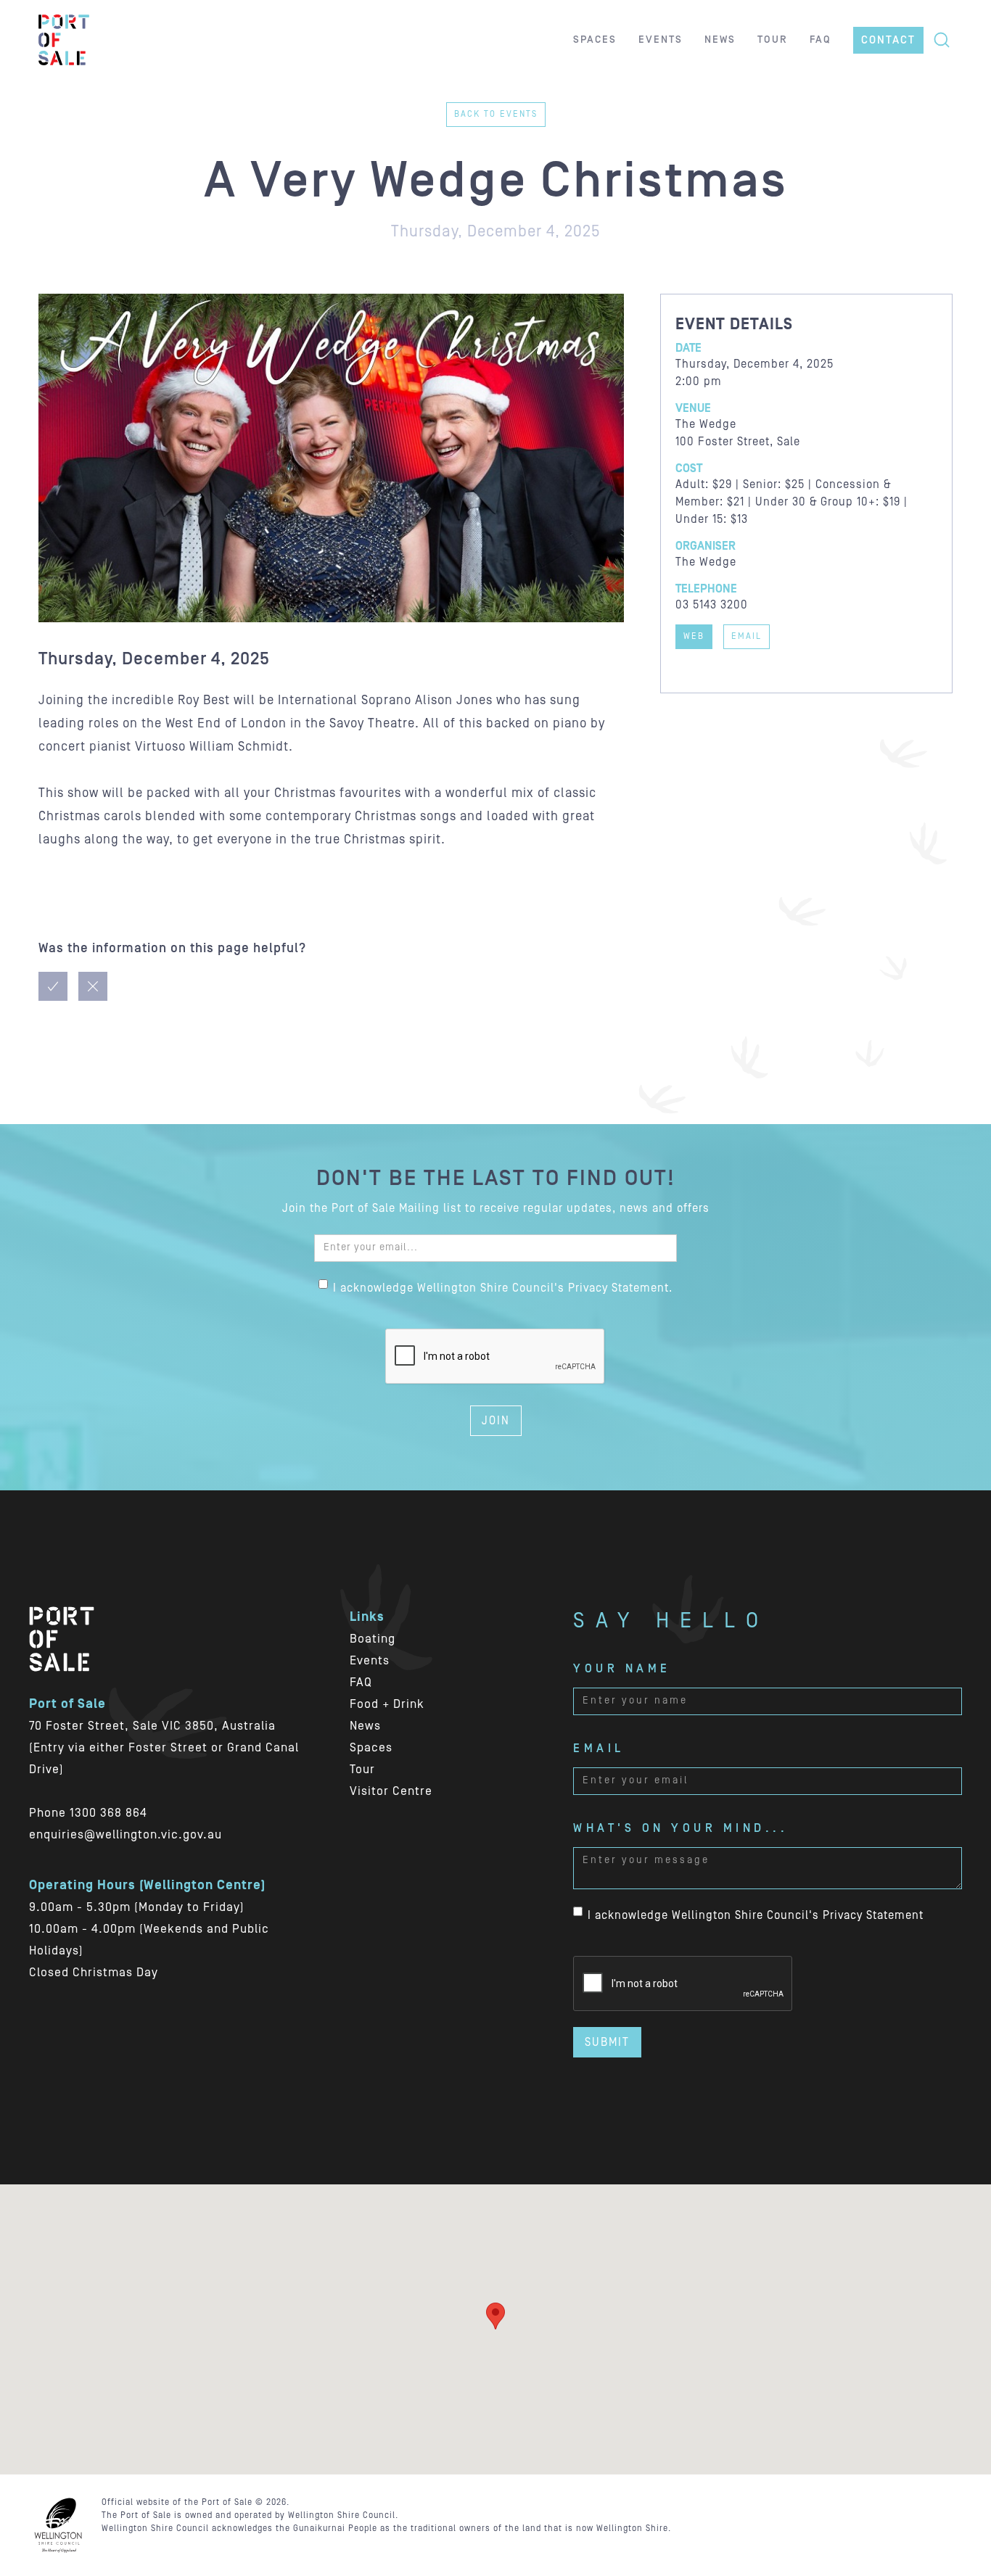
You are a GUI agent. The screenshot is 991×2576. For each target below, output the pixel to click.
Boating (373, 1639)
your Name (622, 1669)
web (694, 636)
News (365, 1726)
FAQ (361, 1683)
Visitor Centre (391, 1791)
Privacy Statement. (620, 1288)
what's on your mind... (680, 1828)
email (747, 636)
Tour (362, 1770)
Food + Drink (387, 1704)
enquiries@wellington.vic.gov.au (126, 1835)
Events (370, 1661)
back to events (496, 114)
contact (888, 40)
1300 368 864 (108, 1813)
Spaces (371, 1748)
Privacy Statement (873, 1915)
